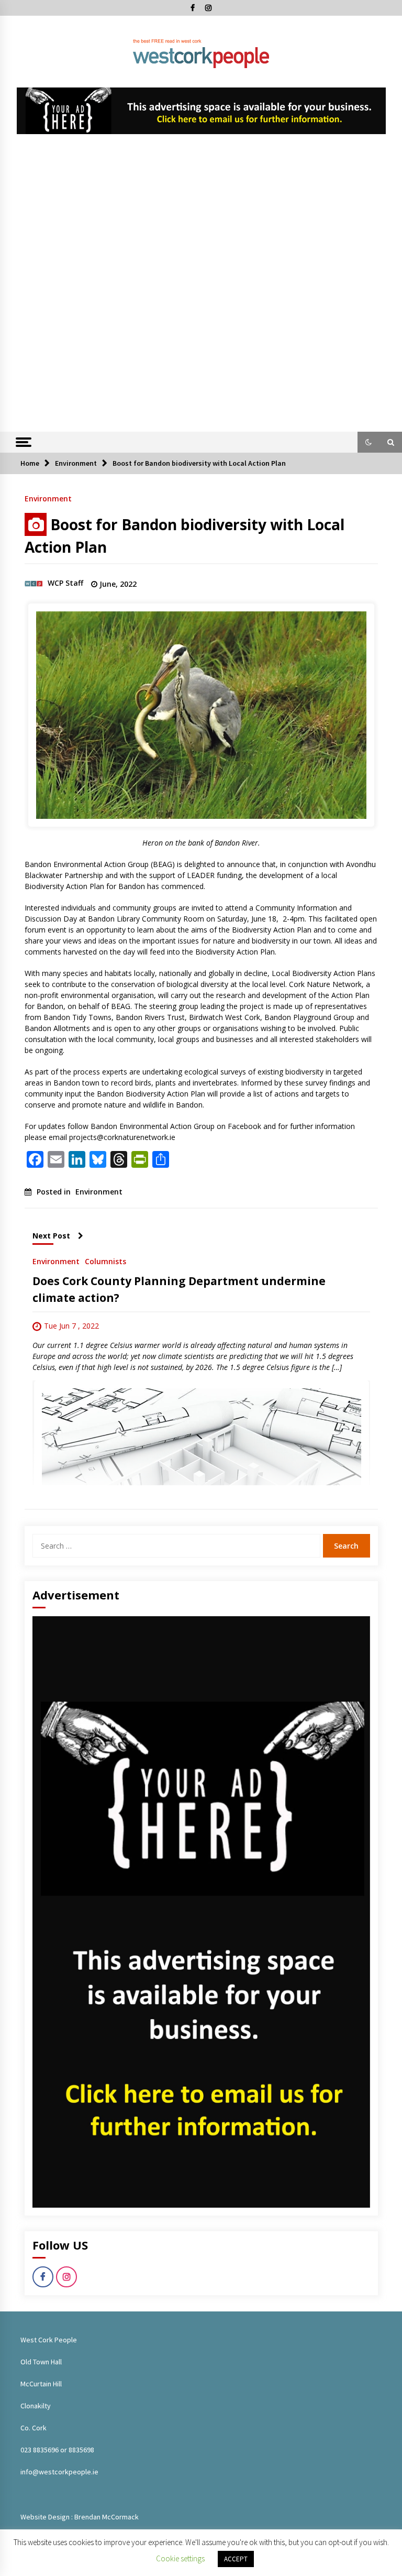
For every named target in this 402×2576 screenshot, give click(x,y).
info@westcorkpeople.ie (59, 2472)
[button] (368, 442)
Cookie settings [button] (180, 2558)
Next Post (51, 1236)
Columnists (105, 1261)
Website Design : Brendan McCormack (80, 2517)
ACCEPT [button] (236, 2559)
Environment (48, 498)
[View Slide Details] (201, 111)
